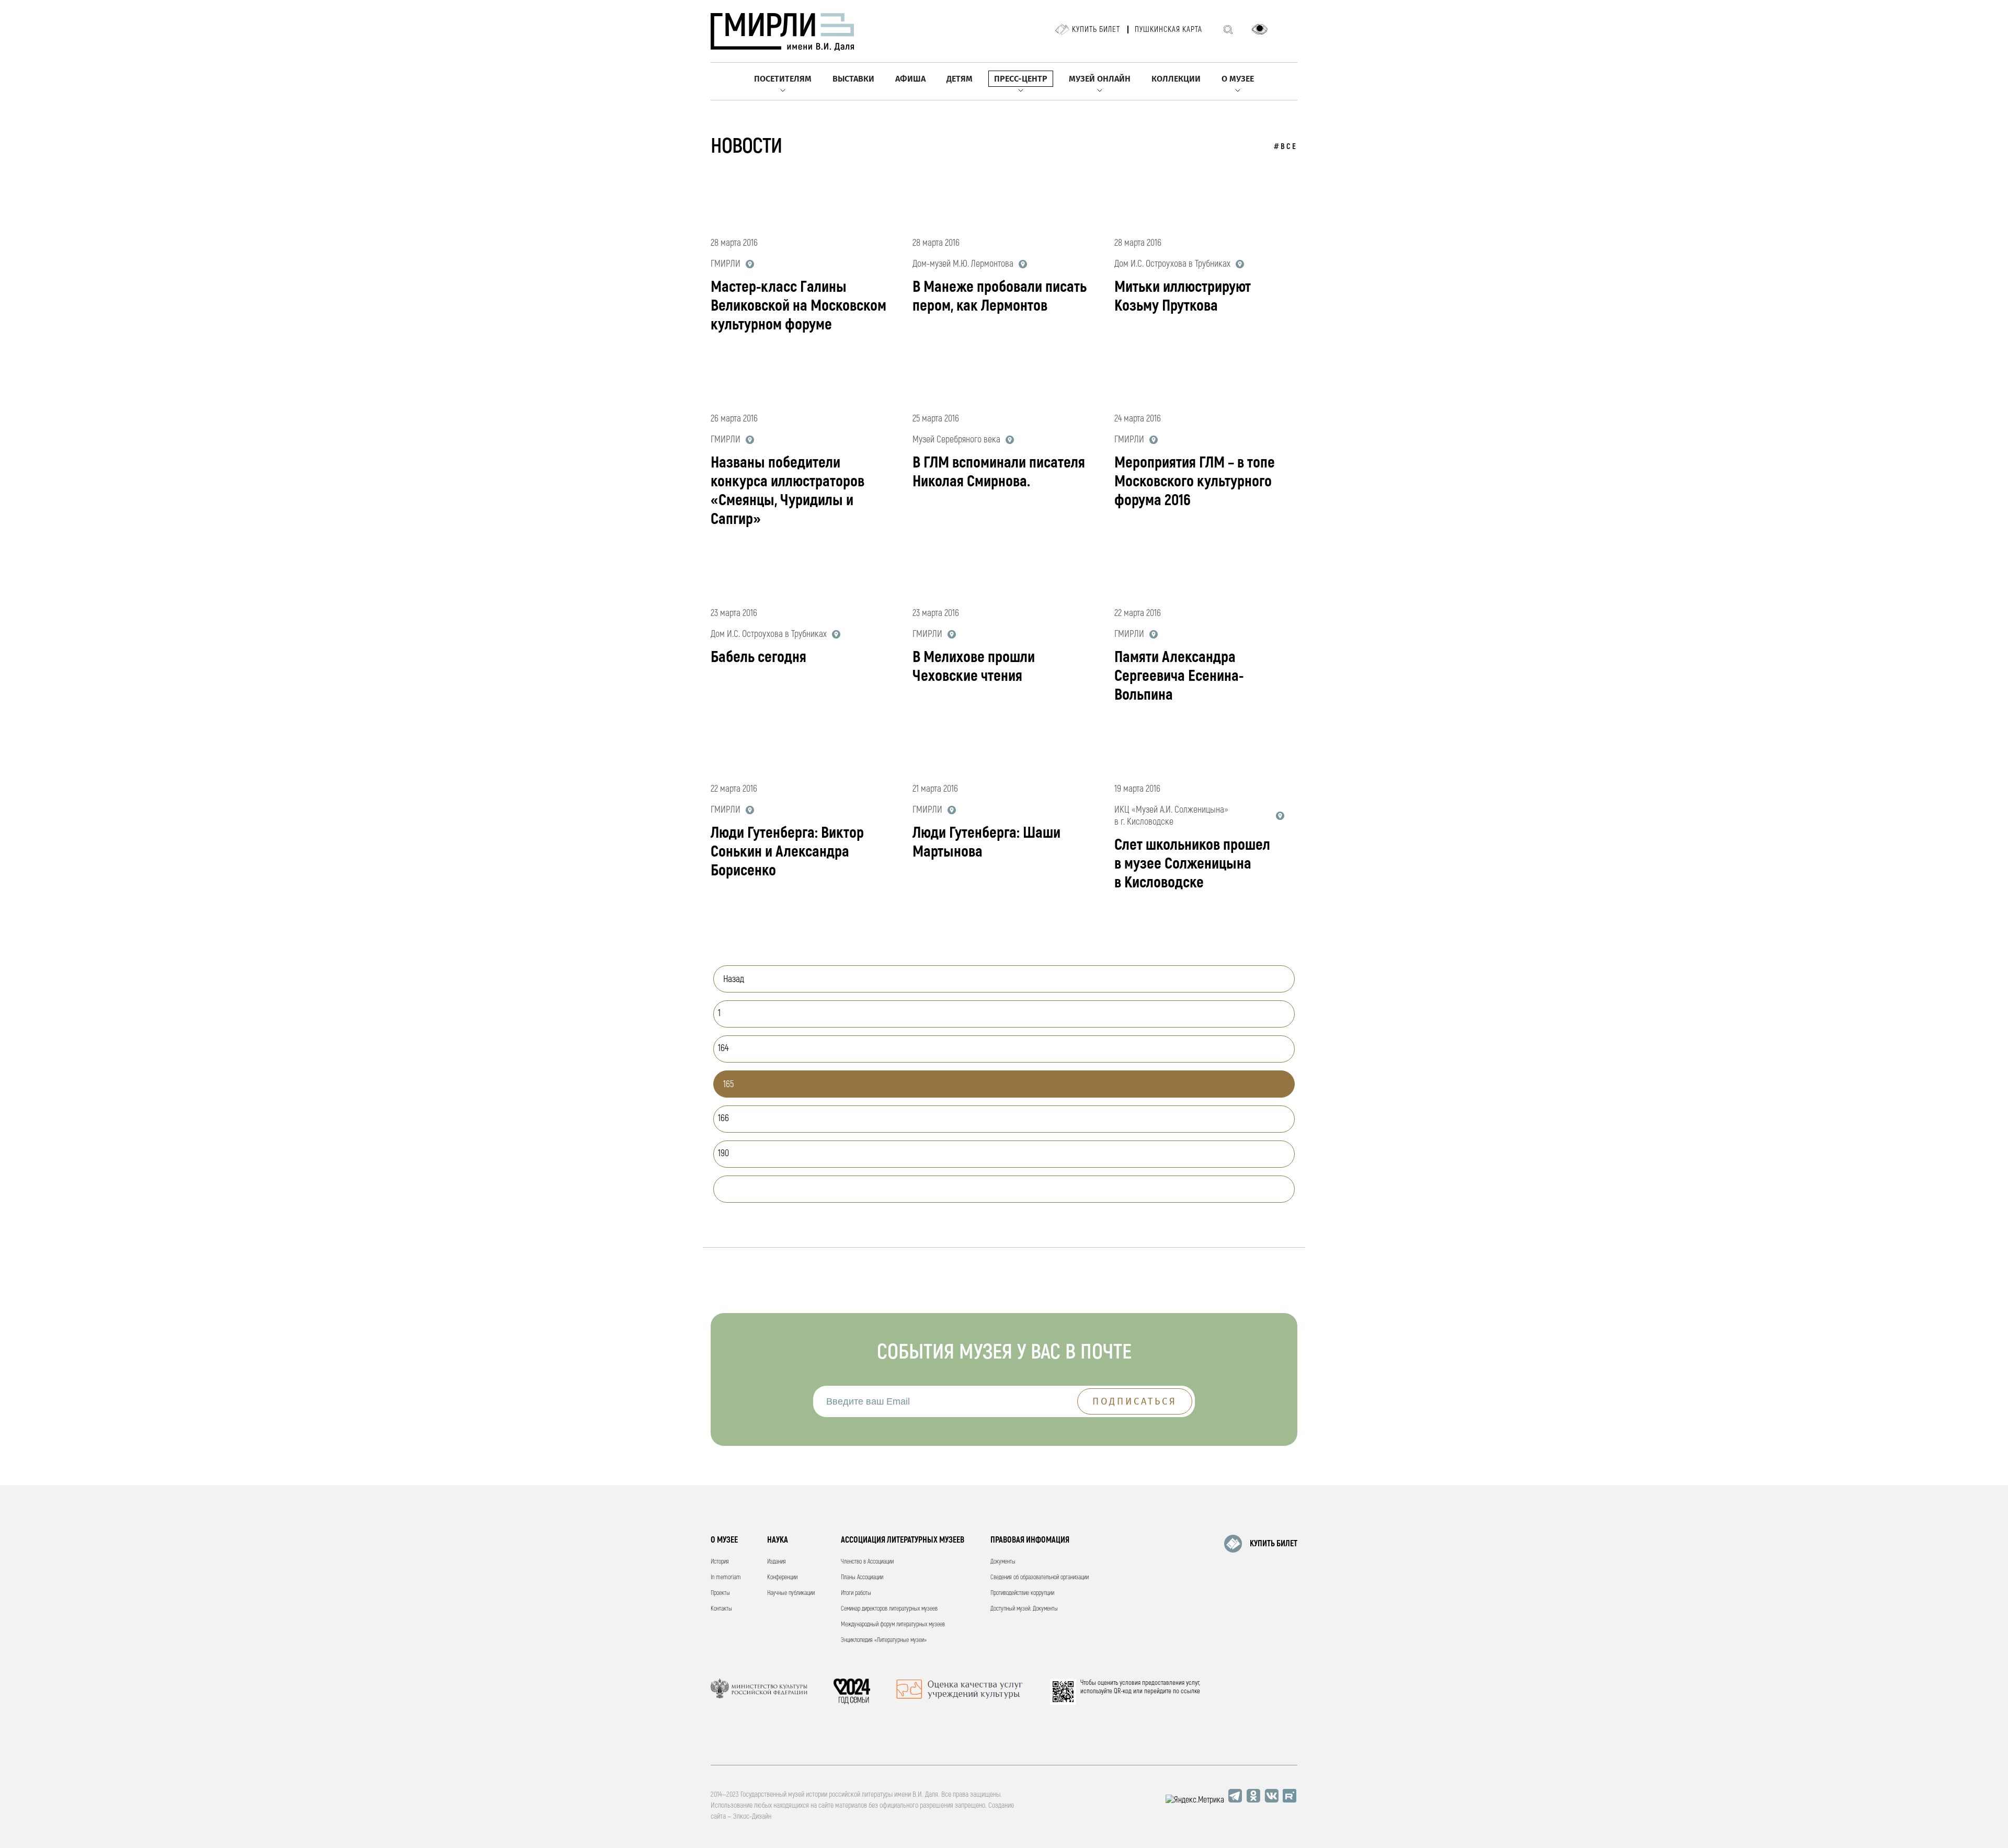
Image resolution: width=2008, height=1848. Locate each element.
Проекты (720, 1593)
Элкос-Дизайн (752, 1816)
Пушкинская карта (1168, 30)
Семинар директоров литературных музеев (889, 1609)
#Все (1286, 147)
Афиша (910, 79)
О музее (1238, 79)
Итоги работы (856, 1593)
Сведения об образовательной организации (1040, 1577)
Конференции (782, 1577)
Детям (960, 79)
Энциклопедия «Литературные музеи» (884, 1640)
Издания (777, 1562)
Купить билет (1096, 30)
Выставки (853, 79)
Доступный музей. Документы (1024, 1609)
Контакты (721, 1609)
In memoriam (726, 1577)
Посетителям (783, 79)
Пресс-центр (1021, 79)
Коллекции (1176, 79)
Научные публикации (791, 1593)
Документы (1003, 1562)
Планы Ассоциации (862, 1577)
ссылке (1190, 1691)
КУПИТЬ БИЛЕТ (1274, 1544)
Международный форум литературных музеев (893, 1624)
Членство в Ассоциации (867, 1562)
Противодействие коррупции (1022, 1593)
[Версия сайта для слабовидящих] (1260, 29)
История (720, 1562)
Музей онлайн (1100, 79)
